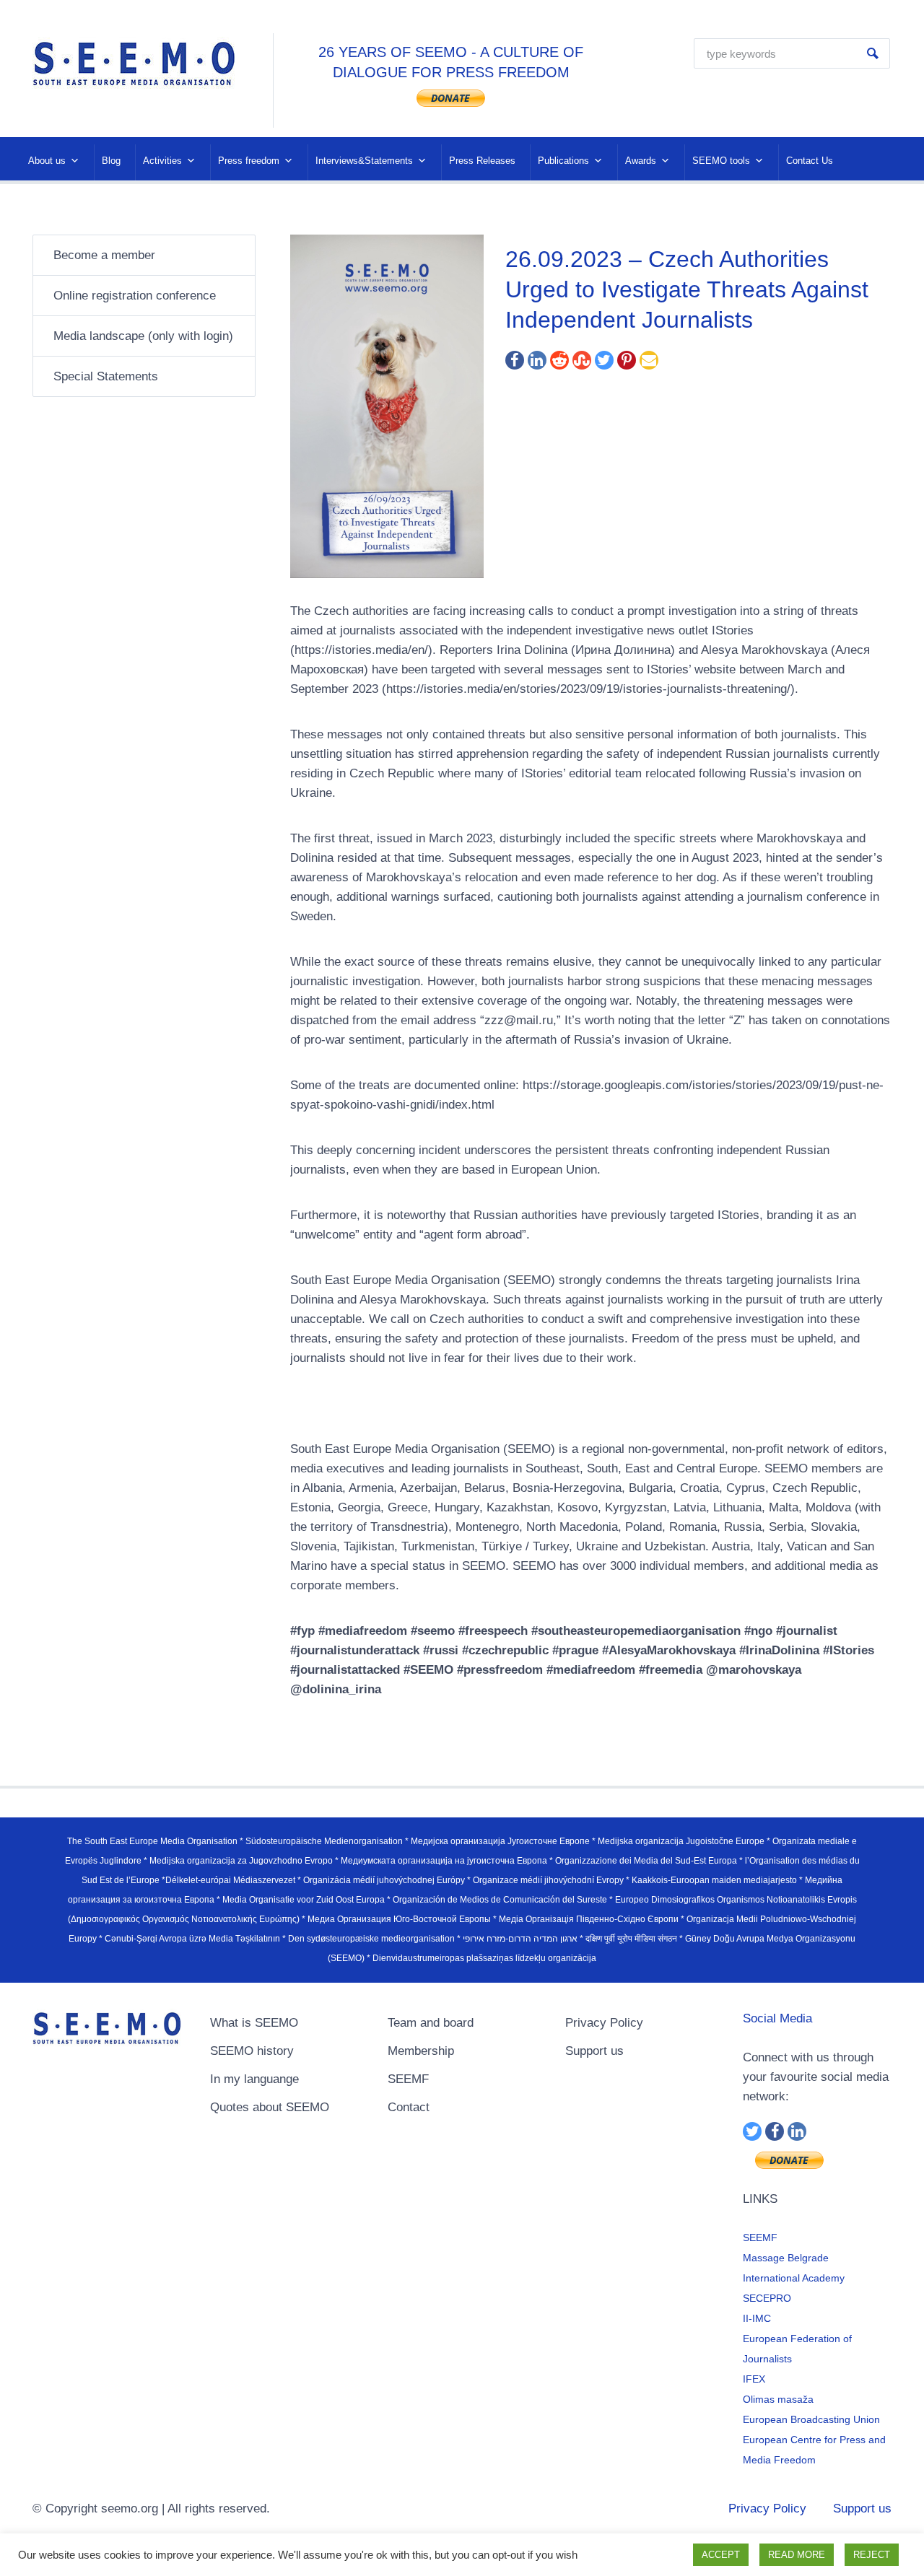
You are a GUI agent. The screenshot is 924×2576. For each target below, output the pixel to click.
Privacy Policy (604, 2023)
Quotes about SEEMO (270, 2107)
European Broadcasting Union (811, 2419)
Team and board (431, 2023)
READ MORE (797, 2555)
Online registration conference (135, 296)
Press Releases (482, 161)
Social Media (777, 2018)
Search (873, 53)
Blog (111, 161)
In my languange (254, 2079)
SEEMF (408, 2079)
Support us (594, 2051)
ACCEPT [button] (721, 2555)
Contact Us (810, 161)
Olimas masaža (778, 2399)
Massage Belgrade (786, 2258)
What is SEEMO (254, 2023)
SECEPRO (767, 2298)
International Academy (794, 2278)
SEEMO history (252, 2051)
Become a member (104, 255)
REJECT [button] (872, 2555)
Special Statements (106, 376)
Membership (421, 2051)
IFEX (754, 2379)
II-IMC (757, 2318)
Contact (409, 2107)
